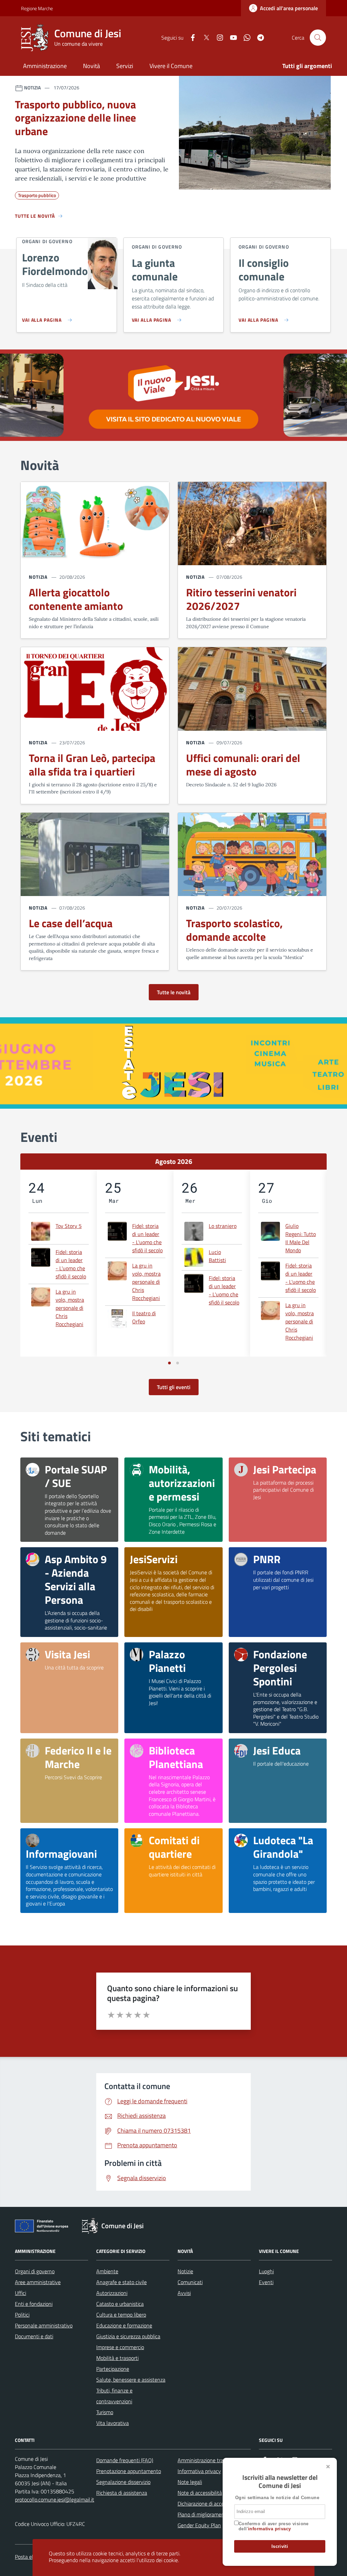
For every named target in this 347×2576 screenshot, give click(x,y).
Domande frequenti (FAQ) (125, 2460)
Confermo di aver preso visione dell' (274, 2526)
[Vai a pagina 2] (178, 1363)
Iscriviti (280, 2546)
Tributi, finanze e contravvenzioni (114, 2396)
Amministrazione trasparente (210, 2460)
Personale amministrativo (44, 2325)
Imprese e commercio (120, 2347)
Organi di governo (35, 2271)
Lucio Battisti (217, 1256)
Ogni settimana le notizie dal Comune (277, 2498)
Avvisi (184, 2293)
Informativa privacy (199, 2471)
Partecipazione (113, 2369)
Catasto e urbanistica (120, 2304)
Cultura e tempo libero (121, 2315)
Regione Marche (25, 8)
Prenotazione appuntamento (129, 2471)
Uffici (21, 2293)
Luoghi (266, 2271)
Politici (22, 2315)
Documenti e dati (34, 2336)
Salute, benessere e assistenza (131, 2380)
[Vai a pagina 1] (169, 1363)
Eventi (266, 2282)
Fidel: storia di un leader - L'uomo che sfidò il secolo (71, 1264)
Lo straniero (223, 1226)
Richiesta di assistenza (122, 2493)
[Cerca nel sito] (318, 38)
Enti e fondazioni (34, 2304)
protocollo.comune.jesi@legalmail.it (55, 2499)
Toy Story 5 (69, 1226)
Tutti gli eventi (174, 1387)
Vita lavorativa (113, 2423)
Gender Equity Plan (199, 2525)
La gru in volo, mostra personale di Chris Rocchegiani (70, 1308)
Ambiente (107, 2271)
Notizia (38, 577)
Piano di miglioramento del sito (212, 2514)
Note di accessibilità (200, 2493)
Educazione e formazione (124, 2325)
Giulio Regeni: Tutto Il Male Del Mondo (301, 1238)
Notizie (185, 2271)
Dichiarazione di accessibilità (209, 2504)
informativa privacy (269, 2529)
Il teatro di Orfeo (144, 1317)
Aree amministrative (38, 2282)
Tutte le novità (174, 992)
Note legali (190, 2482)
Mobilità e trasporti (117, 2358)
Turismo (105, 2412)
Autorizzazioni (112, 2293)
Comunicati (190, 2282)
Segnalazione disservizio (123, 2482)
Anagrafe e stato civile (121, 2282)
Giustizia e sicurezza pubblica (128, 2336)
